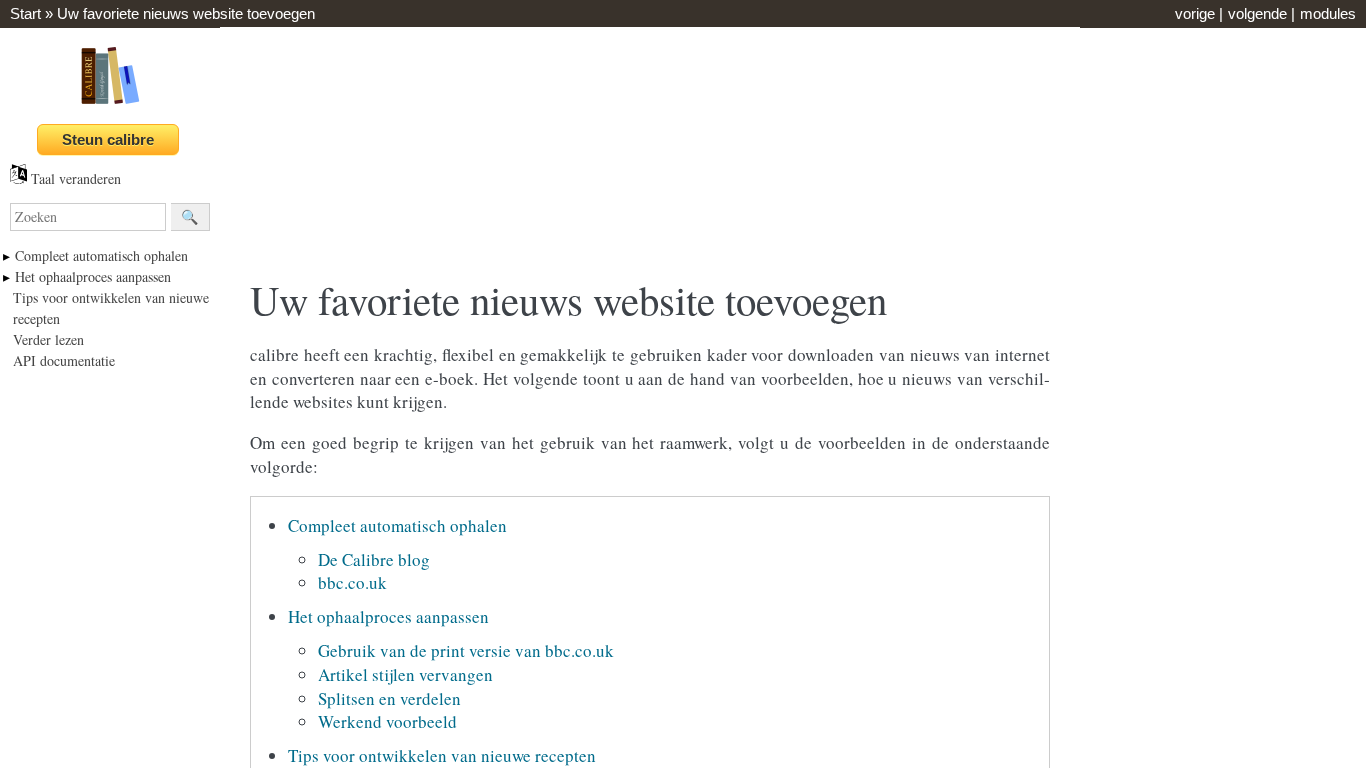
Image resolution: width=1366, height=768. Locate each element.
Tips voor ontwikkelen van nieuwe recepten (442, 755)
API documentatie (64, 360)
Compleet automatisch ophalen (101, 255)
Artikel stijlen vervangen (405, 674)
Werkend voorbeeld (387, 721)
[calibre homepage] (110, 103)
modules (1328, 13)
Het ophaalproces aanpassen (93, 276)
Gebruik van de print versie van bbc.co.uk (466, 650)
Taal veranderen (74, 178)
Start (25, 13)
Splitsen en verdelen (389, 698)
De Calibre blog (374, 559)
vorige (1195, 13)
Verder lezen (48, 339)
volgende (1257, 13)
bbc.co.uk (352, 582)
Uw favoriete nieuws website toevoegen (186, 13)
